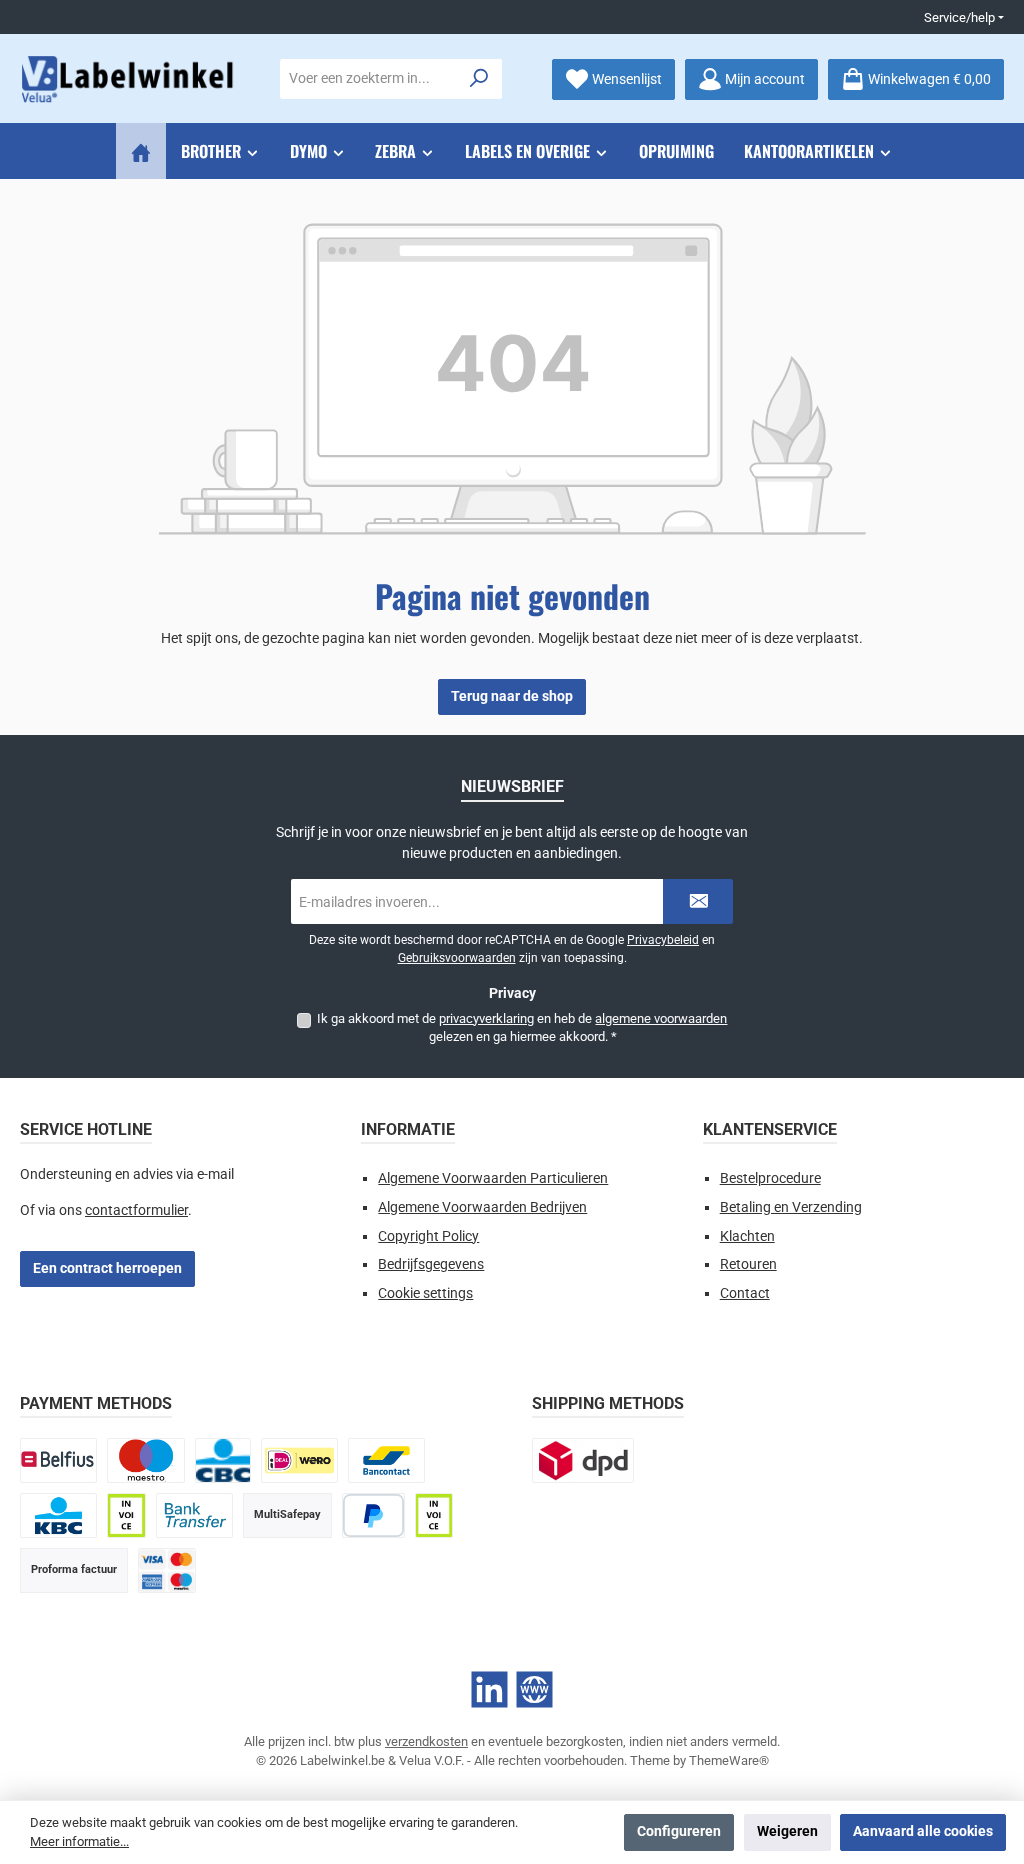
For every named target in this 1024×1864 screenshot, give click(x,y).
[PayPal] (373, 1515)
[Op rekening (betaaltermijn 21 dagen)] (434, 1515)
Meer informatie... (79, 1841)
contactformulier (136, 1210)
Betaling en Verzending (791, 1207)
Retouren (748, 1264)
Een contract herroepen (107, 1268)
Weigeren (787, 1831)
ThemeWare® (729, 1760)
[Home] (141, 151)
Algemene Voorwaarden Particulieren (493, 1178)
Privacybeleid (663, 940)
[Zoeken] (479, 79)
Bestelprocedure (770, 1178)
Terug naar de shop (512, 696)
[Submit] (698, 901)
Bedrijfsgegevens (431, 1264)
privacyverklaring (486, 1018)
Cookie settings (425, 1293)
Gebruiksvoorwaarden (457, 958)
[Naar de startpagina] (130, 79)
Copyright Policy (428, 1236)
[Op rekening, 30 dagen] (126, 1515)
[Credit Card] (167, 1570)
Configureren (679, 1831)
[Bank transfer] (194, 1515)
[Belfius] (58, 1460)
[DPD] (583, 1460)
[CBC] (223, 1460)
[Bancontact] (386, 1460)
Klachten (747, 1236)
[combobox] (369, 79)
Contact (745, 1293)
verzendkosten (426, 1741)
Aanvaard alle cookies (923, 1831)
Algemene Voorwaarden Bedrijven (482, 1207)
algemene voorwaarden (661, 1018)
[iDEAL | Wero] (299, 1460)
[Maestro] (145, 1460)
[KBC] (58, 1515)
